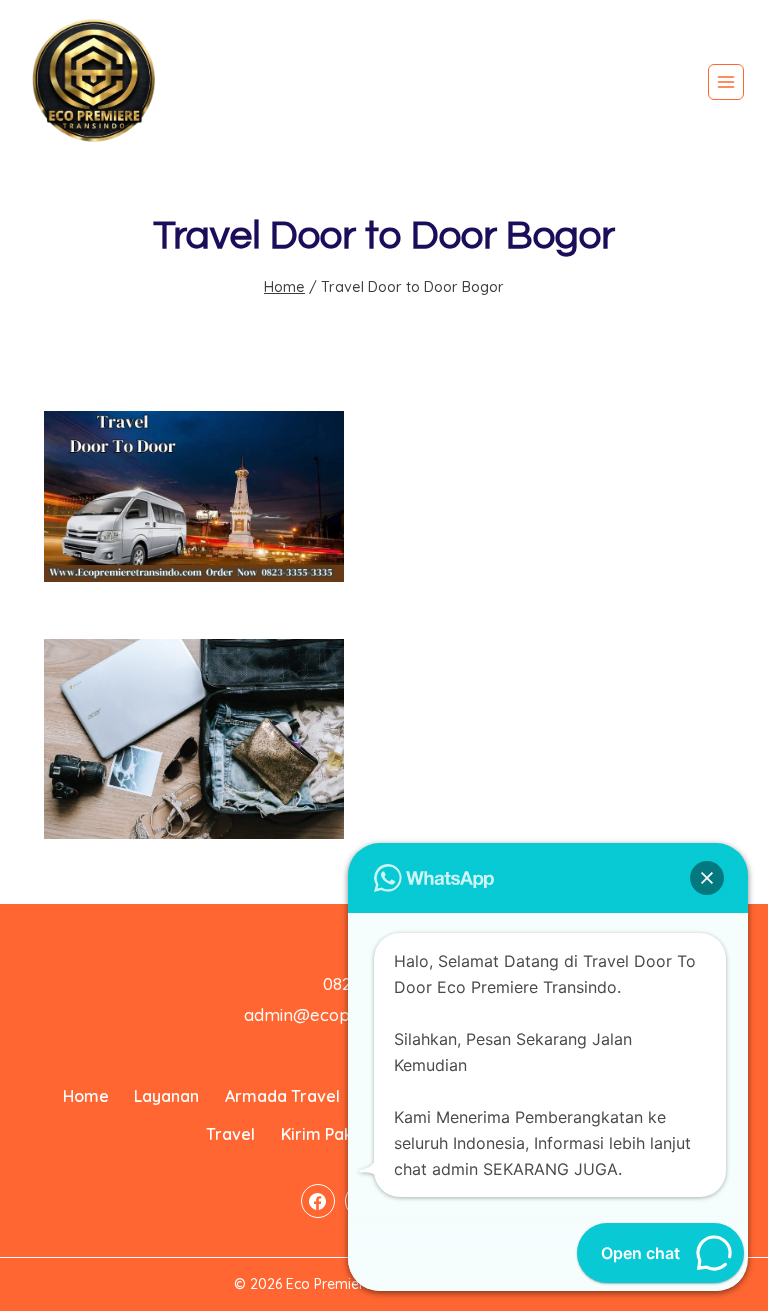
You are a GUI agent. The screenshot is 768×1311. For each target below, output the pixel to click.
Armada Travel (282, 1096)
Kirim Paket (325, 1134)
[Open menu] (726, 82)
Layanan (166, 1096)
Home (86, 1096)
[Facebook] (318, 1201)
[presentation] (194, 496)
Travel (230, 1134)
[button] (707, 878)
